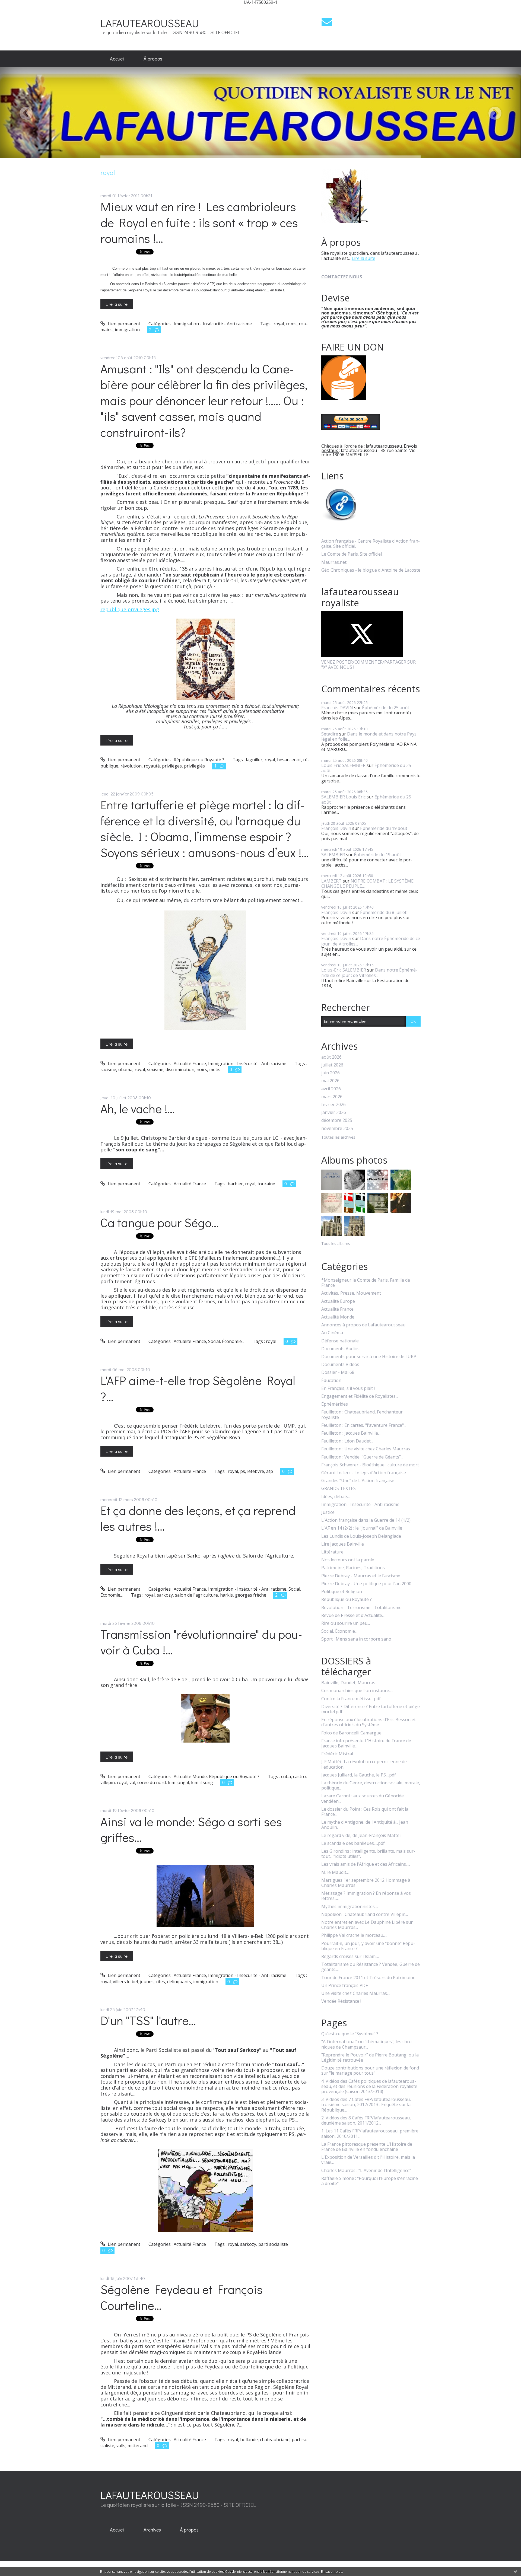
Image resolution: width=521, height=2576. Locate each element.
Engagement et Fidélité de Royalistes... (360, 1396)
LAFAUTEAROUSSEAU (150, 23)
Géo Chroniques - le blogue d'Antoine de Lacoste (371, 570)
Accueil (117, 59)
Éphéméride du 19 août (384, 828)
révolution (131, 766)
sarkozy (165, 1595)
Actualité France (190, 1063)
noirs (202, 1069)
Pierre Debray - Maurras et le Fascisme (361, 1576)
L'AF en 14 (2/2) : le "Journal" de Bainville (362, 1528)
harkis (226, 1595)
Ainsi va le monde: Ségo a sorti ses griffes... (191, 1829)
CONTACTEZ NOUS (342, 277)
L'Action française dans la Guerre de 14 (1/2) (366, 1520)
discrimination (180, 1069)
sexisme (155, 1069)
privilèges (172, 766)
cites (160, 1982)
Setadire (330, 734)
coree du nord (152, 1782)
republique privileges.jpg (130, 609)
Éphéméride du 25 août (386, 708)
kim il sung (202, 1782)
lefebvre (256, 1471)
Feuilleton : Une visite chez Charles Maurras (366, 1449)
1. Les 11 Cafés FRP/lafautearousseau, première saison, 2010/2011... (370, 2134)
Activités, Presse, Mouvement (351, 1293)
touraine (266, 1184)
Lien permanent (123, 324)
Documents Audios (340, 1349)
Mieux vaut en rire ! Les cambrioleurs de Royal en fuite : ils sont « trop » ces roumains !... (199, 222)
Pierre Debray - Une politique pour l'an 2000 (366, 1584)
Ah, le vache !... (138, 1108)
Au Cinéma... (333, 1333)
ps (243, 1471)
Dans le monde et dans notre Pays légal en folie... (369, 736)
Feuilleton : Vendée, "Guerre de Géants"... (362, 1457)
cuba (286, 1776)
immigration (127, 330)
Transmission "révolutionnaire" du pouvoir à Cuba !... (201, 1642)
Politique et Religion (342, 1592)
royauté (152, 766)
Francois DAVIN (337, 708)
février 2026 (333, 1105)
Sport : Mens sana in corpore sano (356, 1639)
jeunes (147, 1982)
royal (279, 324)
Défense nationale (340, 1341)
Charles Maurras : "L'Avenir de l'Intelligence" (366, 2171)
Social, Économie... (226, 1341)
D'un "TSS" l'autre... (148, 2020)
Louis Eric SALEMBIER (343, 765)
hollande (249, 2440)
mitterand (138, 2446)
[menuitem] (117, 59)
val (132, 1782)
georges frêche (251, 1595)
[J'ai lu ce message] (516, 2571)
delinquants (179, 1982)
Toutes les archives (338, 1137)
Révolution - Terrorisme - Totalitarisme (361, 1608)
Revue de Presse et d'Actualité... (353, 1615)
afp (270, 1471)
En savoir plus (332, 2572)
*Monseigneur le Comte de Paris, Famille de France (366, 1283)
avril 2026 (331, 1089)
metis (215, 1069)
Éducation (331, 1381)
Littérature (332, 1552)
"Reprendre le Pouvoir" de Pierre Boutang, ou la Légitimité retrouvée (370, 2058)
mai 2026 (330, 1081)
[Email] (327, 22)
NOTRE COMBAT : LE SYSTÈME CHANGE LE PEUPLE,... (367, 883)
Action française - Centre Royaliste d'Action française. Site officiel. (371, 544)
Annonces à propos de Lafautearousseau (363, 1325)
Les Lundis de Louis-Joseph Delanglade (361, 1536)
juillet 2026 (332, 1065)
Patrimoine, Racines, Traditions (353, 1568)
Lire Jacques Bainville (343, 1544)
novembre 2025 (337, 1128)
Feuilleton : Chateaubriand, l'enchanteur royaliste (362, 1415)
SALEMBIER (333, 855)
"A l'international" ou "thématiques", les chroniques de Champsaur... (367, 2044)
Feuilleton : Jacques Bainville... (351, 1433)
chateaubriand (275, 2440)
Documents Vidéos (340, 1365)
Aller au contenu (19, 9)
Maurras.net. (334, 562)
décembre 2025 (337, 1120)
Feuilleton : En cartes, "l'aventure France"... (364, 1425)
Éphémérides (335, 1404)
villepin (108, 1782)
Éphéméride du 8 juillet (383, 912)
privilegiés (194, 766)
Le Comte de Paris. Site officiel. (352, 554)
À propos (153, 59)
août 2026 (331, 1057)
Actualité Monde (190, 1776)
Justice (328, 1512)
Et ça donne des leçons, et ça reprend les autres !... (198, 1518)
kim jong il (178, 1782)
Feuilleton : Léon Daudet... (347, 1441)
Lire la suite (117, 304)
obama (125, 1069)
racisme (108, 1069)
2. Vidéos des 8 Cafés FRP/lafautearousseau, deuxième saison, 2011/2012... (366, 2120)
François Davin (336, 828)
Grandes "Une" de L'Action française (358, 1481)
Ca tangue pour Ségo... (160, 1222)
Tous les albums (336, 1244)
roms (291, 324)
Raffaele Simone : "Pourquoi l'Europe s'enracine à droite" (370, 2181)
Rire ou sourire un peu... (346, 1623)
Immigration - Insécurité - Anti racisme (213, 324)
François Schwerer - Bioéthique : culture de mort (370, 1465)
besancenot (289, 760)
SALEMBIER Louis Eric (343, 797)
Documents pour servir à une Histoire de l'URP (369, 1357)
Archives (152, 2530)
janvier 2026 (334, 1112)
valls (121, 2446)
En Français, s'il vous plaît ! (348, 1388)
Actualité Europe (338, 1301)
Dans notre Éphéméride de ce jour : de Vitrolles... (371, 941)
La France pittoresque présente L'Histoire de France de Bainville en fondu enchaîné (367, 2147)
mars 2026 (332, 1097)
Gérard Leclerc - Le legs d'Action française (364, 1473)
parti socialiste (273, 2244)
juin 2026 (331, 1073)
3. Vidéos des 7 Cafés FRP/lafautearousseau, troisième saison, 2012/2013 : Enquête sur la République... (366, 2105)
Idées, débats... (336, 1497)
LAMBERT (331, 881)
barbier (235, 1184)
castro (299, 1776)
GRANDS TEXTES (339, 1488)
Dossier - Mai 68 (338, 1372)
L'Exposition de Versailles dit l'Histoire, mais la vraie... (368, 2160)
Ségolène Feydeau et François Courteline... (182, 2297)
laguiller (254, 760)
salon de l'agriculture (196, 1595)
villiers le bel (125, 1982)
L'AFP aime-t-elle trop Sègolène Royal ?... (198, 1388)
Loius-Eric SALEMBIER (344, 970)
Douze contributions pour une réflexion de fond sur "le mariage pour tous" (370, 2071)
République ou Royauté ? (199, 760)
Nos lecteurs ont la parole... (349, 1560)
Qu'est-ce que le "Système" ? (350, 2034)
